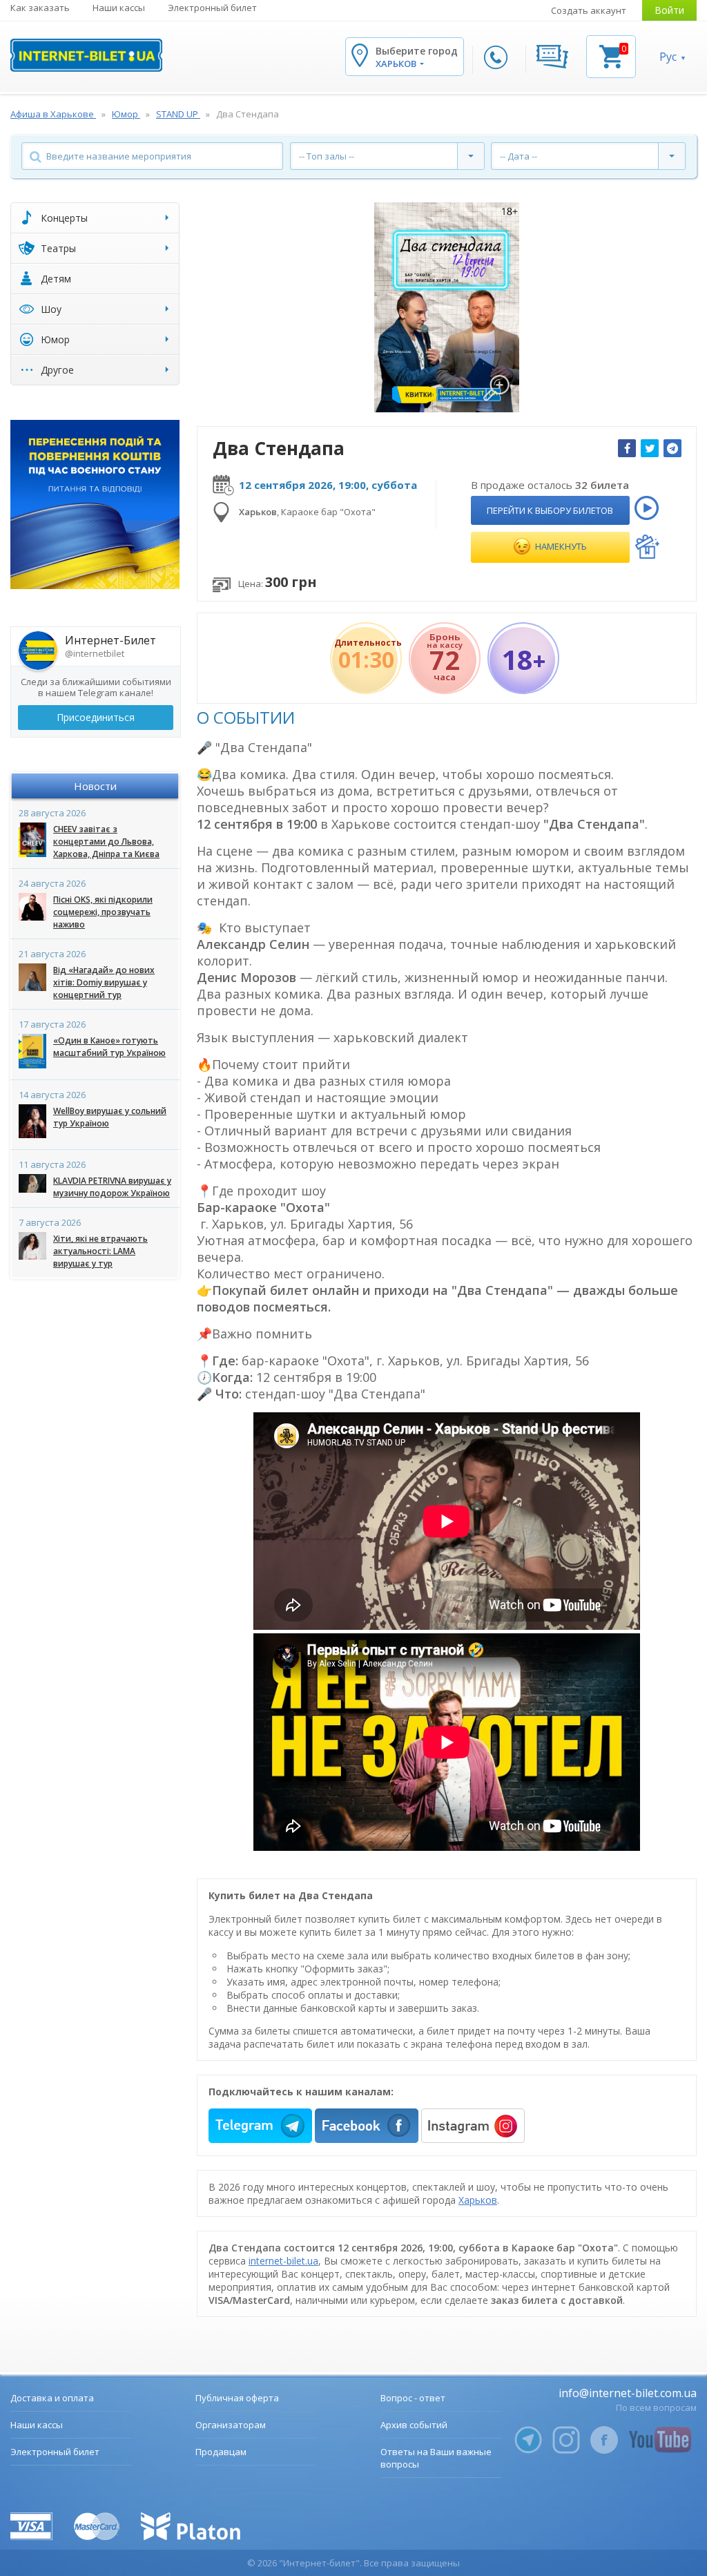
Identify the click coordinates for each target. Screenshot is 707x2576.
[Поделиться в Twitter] (650, 448)
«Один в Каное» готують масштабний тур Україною (109, 1047)
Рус (668, 57)
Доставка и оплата (52, 2398)
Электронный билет (212, 8)
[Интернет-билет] (86, 55)
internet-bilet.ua (283, 2261)
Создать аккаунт (589, 10)
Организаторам (231, 2425)
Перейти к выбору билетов (550, 510)
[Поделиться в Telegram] (672, 448)
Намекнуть (560, 546)
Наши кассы (119, 8)
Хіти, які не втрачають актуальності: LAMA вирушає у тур (100, 1251)
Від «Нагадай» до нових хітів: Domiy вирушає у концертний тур (104, 982)
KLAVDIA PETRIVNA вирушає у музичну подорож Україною (112, 1187)
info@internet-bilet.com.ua (628, 2393)
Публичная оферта (237, 2398)
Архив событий (414, 2425)
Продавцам (221, 2452)
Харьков (478, 2200)
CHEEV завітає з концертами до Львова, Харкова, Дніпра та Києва (106, 842)
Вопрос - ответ (413, 2398)
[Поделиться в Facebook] (627, 448)
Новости (95, 786)
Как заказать (40, 8)
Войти (669, 10)
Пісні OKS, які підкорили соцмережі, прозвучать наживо (103, 912)
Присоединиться (96, 717)
